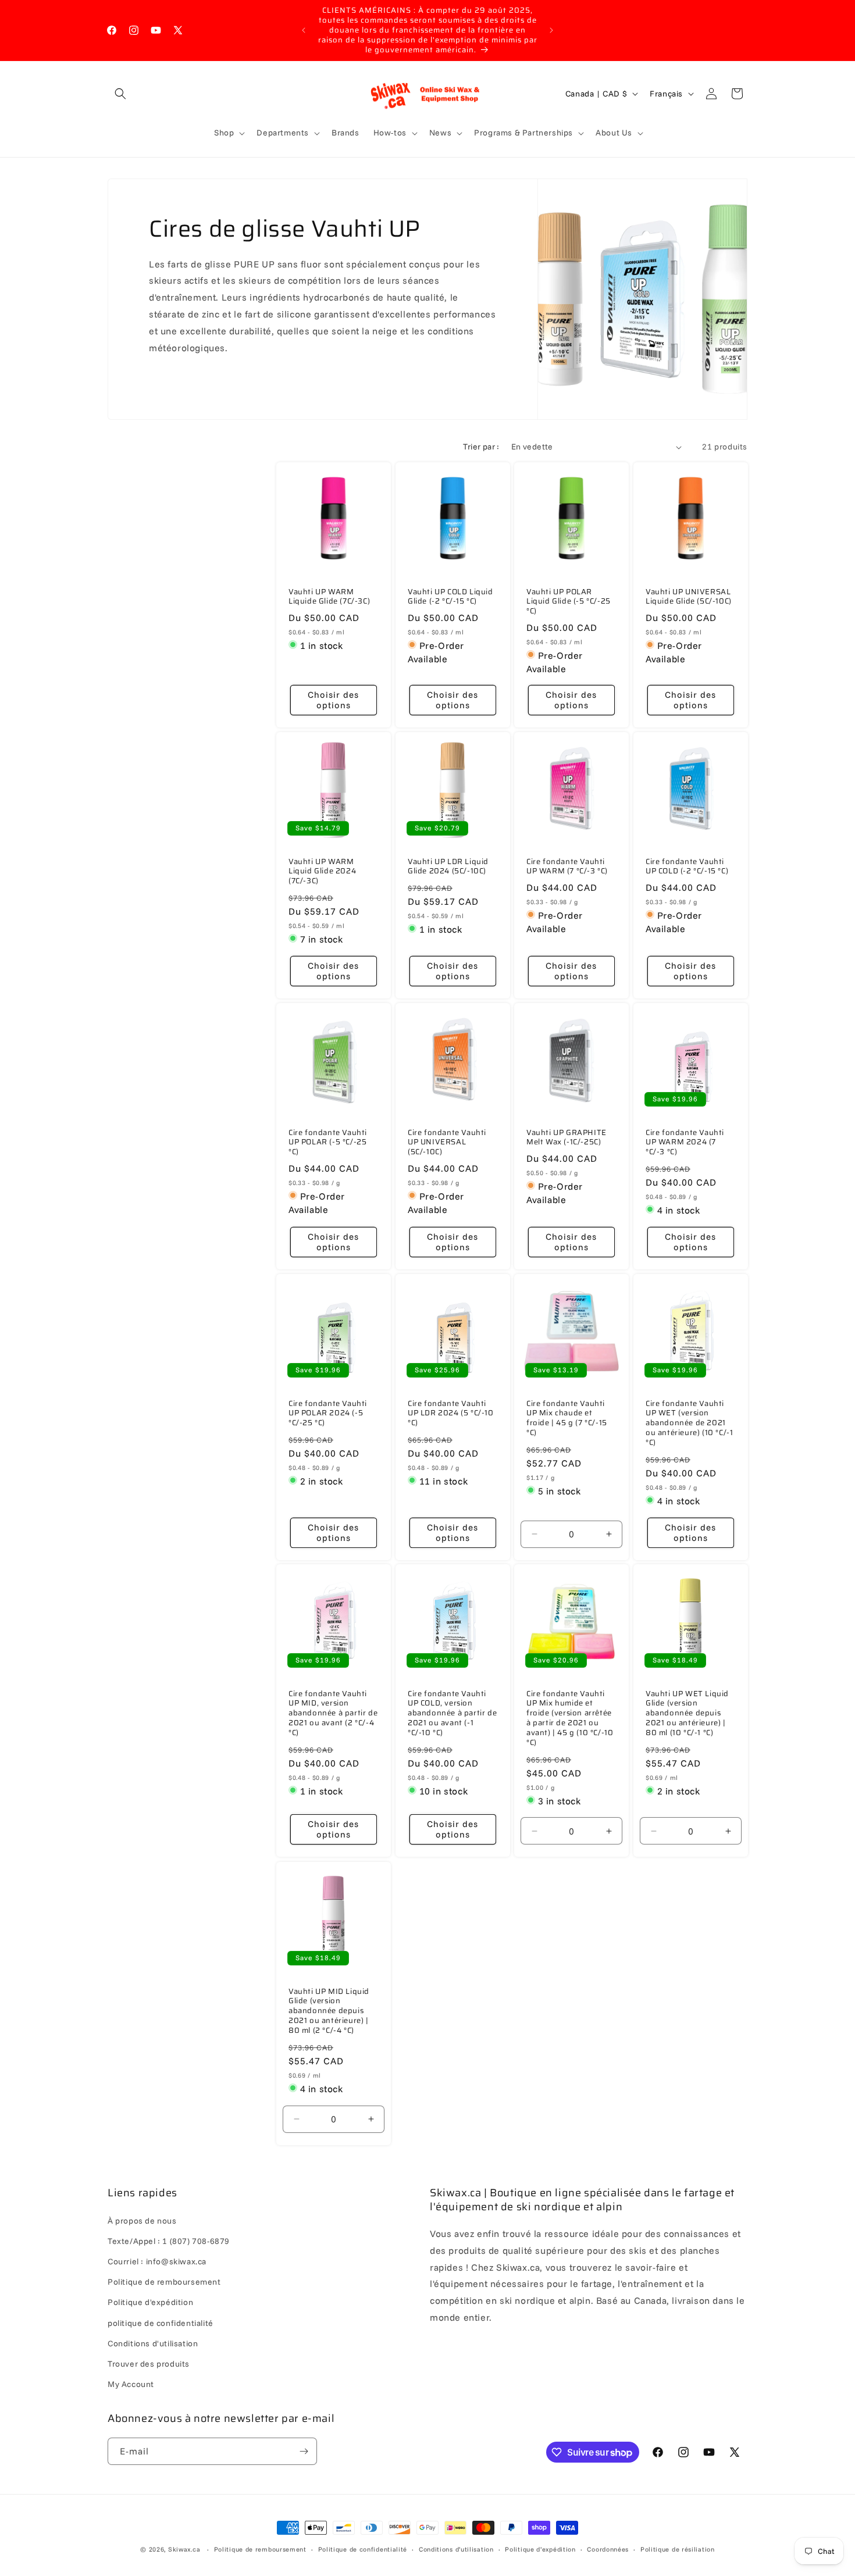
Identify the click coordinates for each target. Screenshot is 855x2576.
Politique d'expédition (150, 2302)
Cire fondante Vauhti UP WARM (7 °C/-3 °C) (567, 867)
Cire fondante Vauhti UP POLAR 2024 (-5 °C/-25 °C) (328, 1413)
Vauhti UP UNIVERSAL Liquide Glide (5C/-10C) (689, 597)
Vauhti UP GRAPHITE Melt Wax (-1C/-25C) (567, 1138)
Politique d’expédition (540, 2549)
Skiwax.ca (184, 2549)
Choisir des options (333, 700)
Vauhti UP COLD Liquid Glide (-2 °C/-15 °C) (450, 597)
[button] (120, 94)
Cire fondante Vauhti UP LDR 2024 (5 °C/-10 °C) (451, 1413)
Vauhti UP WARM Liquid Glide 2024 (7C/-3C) (322, 872)
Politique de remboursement (164, 2282)
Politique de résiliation (678, 2549)
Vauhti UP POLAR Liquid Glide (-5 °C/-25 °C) (569, 602)
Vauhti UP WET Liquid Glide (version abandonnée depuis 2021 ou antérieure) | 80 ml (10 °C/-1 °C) (687, 1714)
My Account (131, 2384)
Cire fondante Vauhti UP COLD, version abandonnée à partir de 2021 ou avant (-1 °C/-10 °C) (452, 1714)
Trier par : (481, 447)
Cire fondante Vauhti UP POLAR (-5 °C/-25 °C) (328, 1143)
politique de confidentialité (161, 2323)
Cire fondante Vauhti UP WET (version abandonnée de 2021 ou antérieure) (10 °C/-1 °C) (689, 1423)
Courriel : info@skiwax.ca (157, 2261)
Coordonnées (608, 2549)
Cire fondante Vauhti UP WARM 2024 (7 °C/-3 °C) (685, 1143)
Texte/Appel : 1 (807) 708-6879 (169, 2241)
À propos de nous (142, 2221)
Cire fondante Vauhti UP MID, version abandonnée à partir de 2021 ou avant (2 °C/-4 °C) (333, 1714)
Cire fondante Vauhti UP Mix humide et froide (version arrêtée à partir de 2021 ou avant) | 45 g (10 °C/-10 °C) (570, 1719)
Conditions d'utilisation (153, 2343)
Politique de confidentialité (363, 2549)
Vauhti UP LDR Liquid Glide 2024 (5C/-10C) (448, 867)
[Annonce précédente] (304, 30)
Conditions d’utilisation (456, 2549)
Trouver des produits (149, 2364)
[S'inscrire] (304, 2451)
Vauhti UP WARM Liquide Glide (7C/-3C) (329, 597)
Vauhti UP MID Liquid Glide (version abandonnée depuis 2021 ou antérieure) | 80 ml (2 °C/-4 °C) (329, 2011)
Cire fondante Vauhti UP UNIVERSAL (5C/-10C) (447, 1143)
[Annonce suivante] (551, 30)
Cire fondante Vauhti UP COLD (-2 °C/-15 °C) (687, 867)
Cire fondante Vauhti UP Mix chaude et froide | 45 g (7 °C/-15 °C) (567, 1418)
